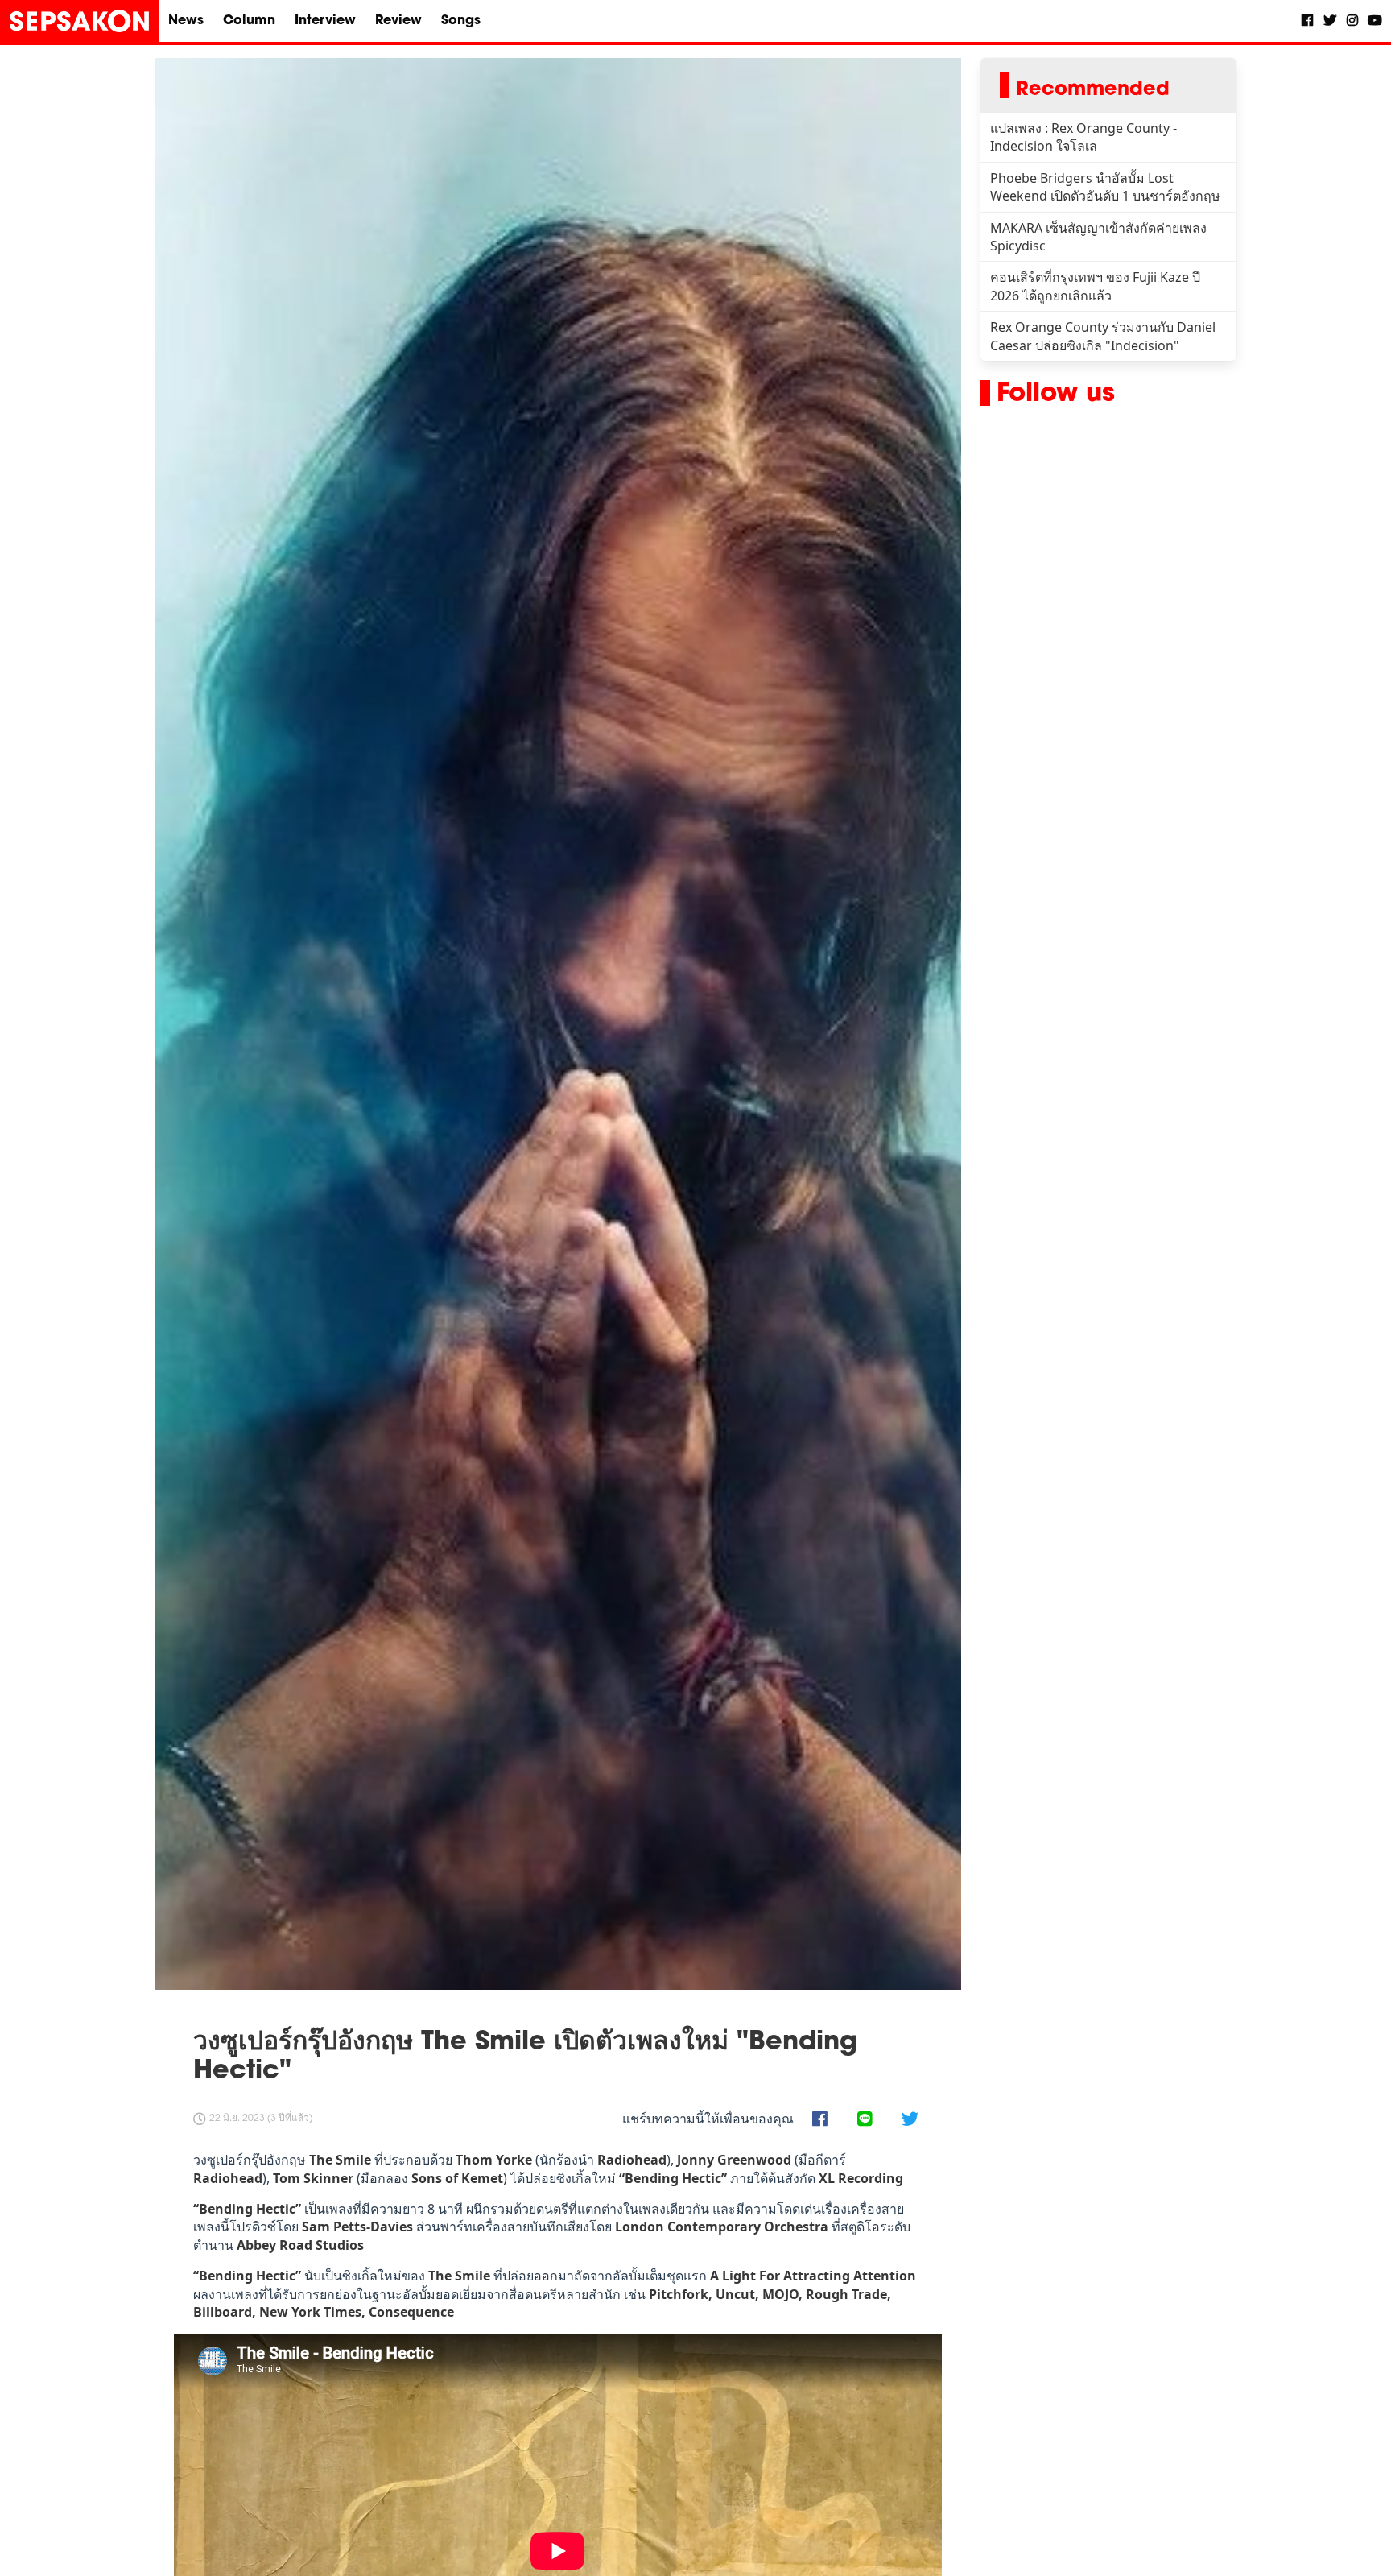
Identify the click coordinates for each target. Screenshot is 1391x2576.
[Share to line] (865, 2120)
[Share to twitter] (910, 2120)
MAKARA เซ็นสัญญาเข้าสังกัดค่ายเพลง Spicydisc (1098, 237)
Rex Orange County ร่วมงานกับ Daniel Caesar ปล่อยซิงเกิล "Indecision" (1103, 336)
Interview (325, 21)
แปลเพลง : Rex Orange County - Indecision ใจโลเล (1083, 137)
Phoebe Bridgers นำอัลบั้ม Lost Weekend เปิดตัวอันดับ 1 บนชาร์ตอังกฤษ (1105, 187)
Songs (461, 21)
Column (249, 21)
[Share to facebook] (819, 2120)
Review (398, 21)
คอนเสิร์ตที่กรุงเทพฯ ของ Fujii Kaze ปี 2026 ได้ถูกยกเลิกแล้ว (1095, 286)
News (186, 21)
